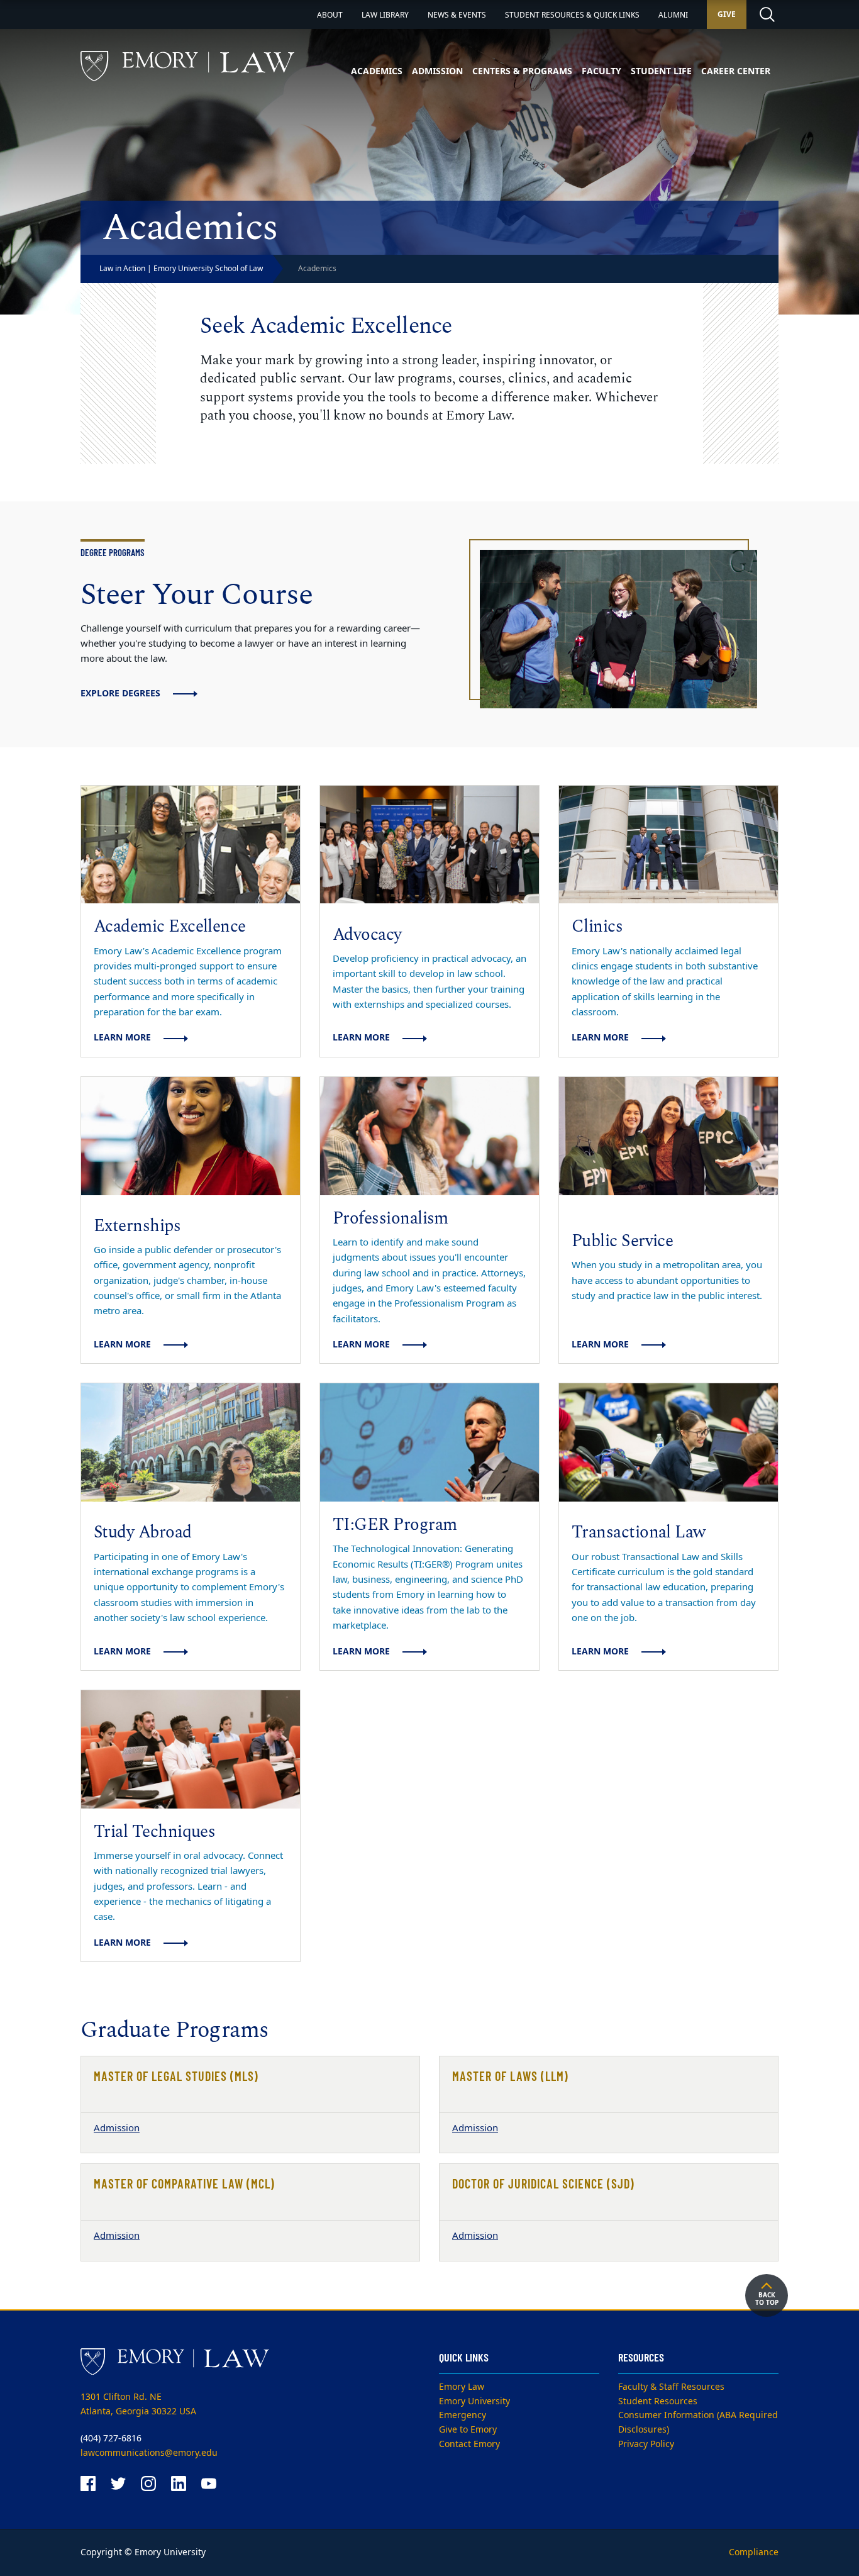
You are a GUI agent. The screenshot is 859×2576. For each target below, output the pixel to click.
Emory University (474, 2401)
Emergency (463, 2415)
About (330, 15)
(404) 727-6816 (111, 2439)
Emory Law (462, 2387)
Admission (437, 71)
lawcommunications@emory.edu (149, 2453)
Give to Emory (468, 2430)
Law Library (385, 15)
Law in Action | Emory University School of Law (181, 269)
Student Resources (658, 2401)
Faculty (601, 71)
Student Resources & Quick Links (572, 15)
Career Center (736, 71)
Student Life (661, 71)
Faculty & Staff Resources (671, 2387)
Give (727, 14)
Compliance (754, 2552)
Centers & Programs (522, 71)
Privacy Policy (646, 2444)
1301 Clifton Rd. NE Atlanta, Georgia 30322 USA (138, 2404)
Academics (377, 71)
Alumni (673, 15)
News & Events (457, 15)
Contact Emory (469, 2444)
